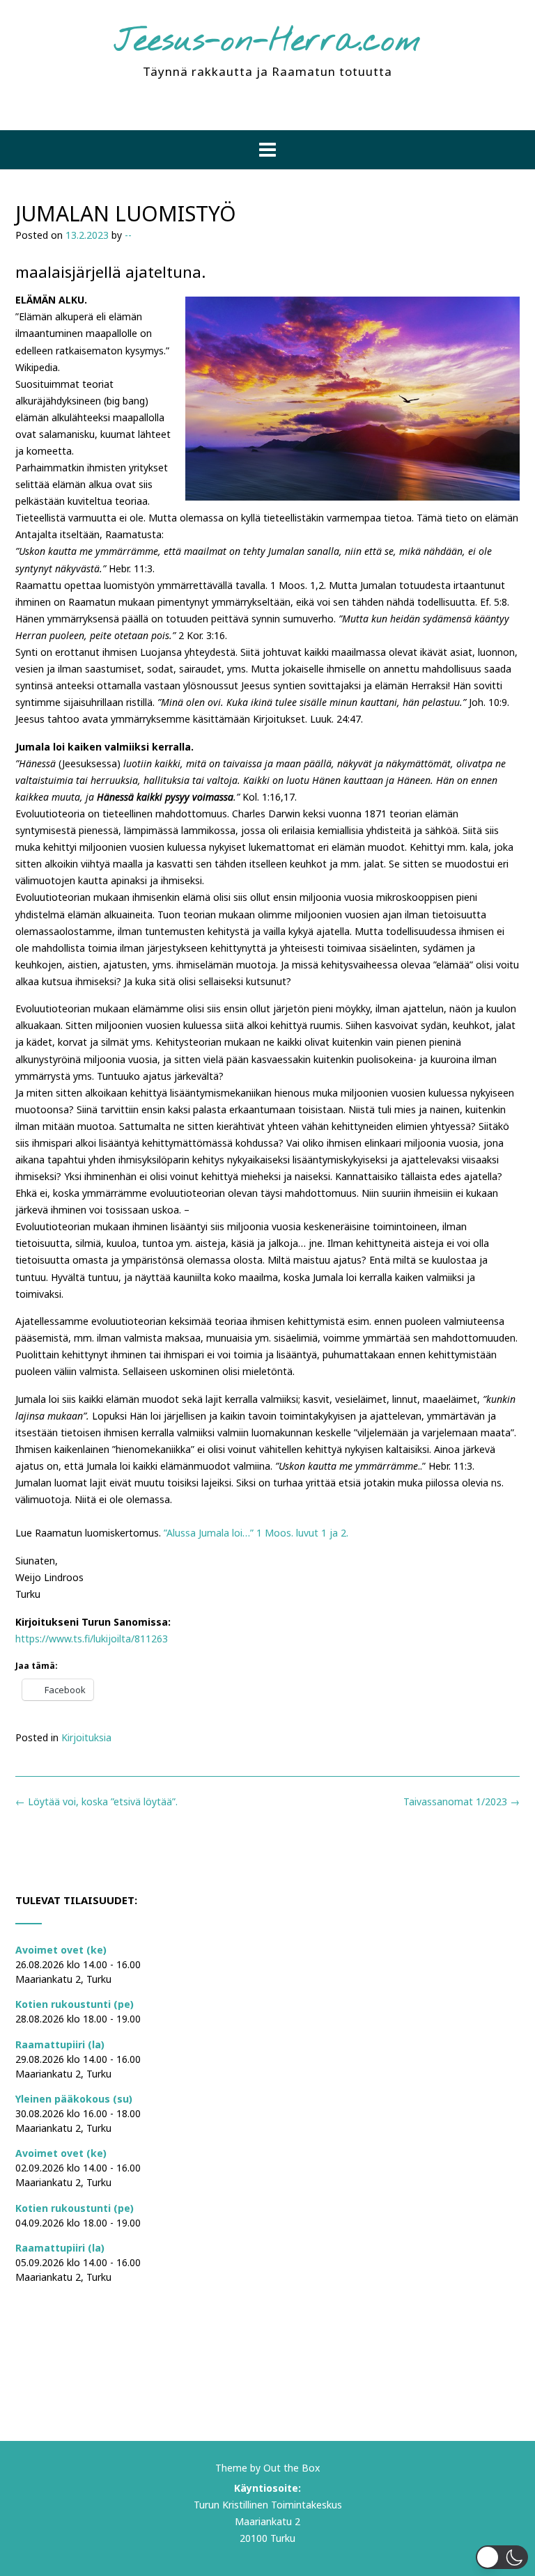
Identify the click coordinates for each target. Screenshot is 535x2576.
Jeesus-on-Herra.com (267, 42)
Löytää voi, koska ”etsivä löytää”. (96, 1801)
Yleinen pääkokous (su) (74, 2099)
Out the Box (292, 2468)
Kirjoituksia (86, 1737)
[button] (267, 150)
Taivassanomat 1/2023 (462, 1801)
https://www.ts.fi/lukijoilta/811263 (92, 1639)
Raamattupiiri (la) (60, 2044)
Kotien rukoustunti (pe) (75, 2004)
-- (128, 235)
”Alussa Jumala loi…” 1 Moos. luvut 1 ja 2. (256, 1533)
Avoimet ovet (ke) (61, 1950)
